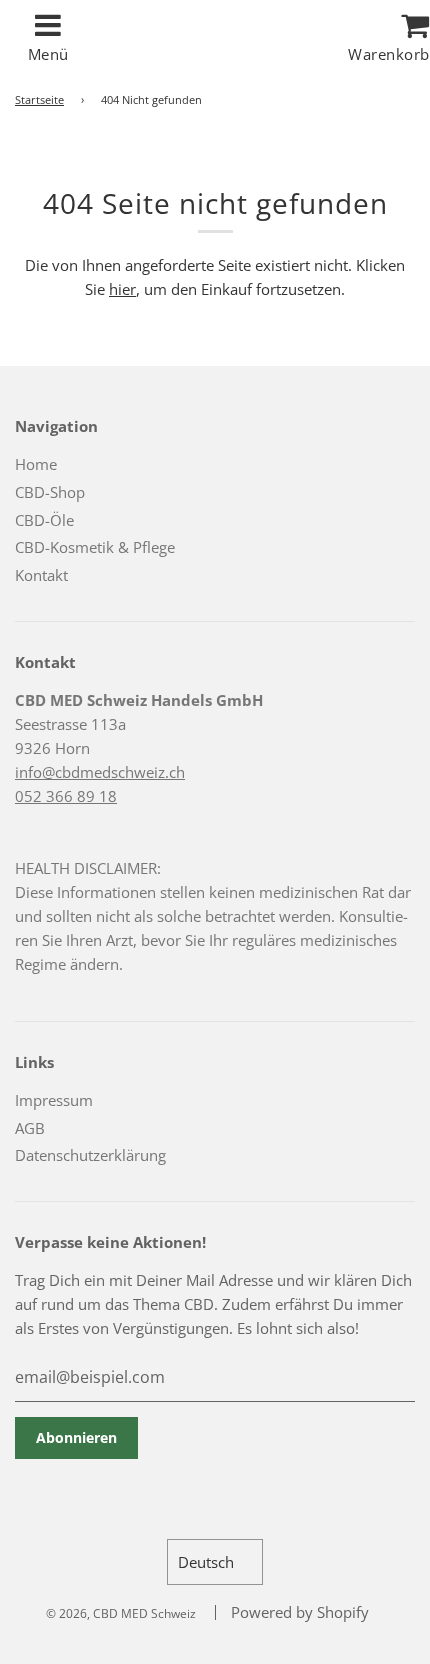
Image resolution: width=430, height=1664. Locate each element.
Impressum (54, 1100)
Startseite (39, 99)
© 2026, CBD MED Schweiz (121, 1613)
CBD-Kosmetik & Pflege (95, 547)
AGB (30, 1128)
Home (36, 464)
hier (122, 289)
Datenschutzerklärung (90, 1155)
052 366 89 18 (66, 796)
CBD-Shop (50, 492)
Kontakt (41, 575)
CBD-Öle (44, 520)
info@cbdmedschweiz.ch (100, 772)
